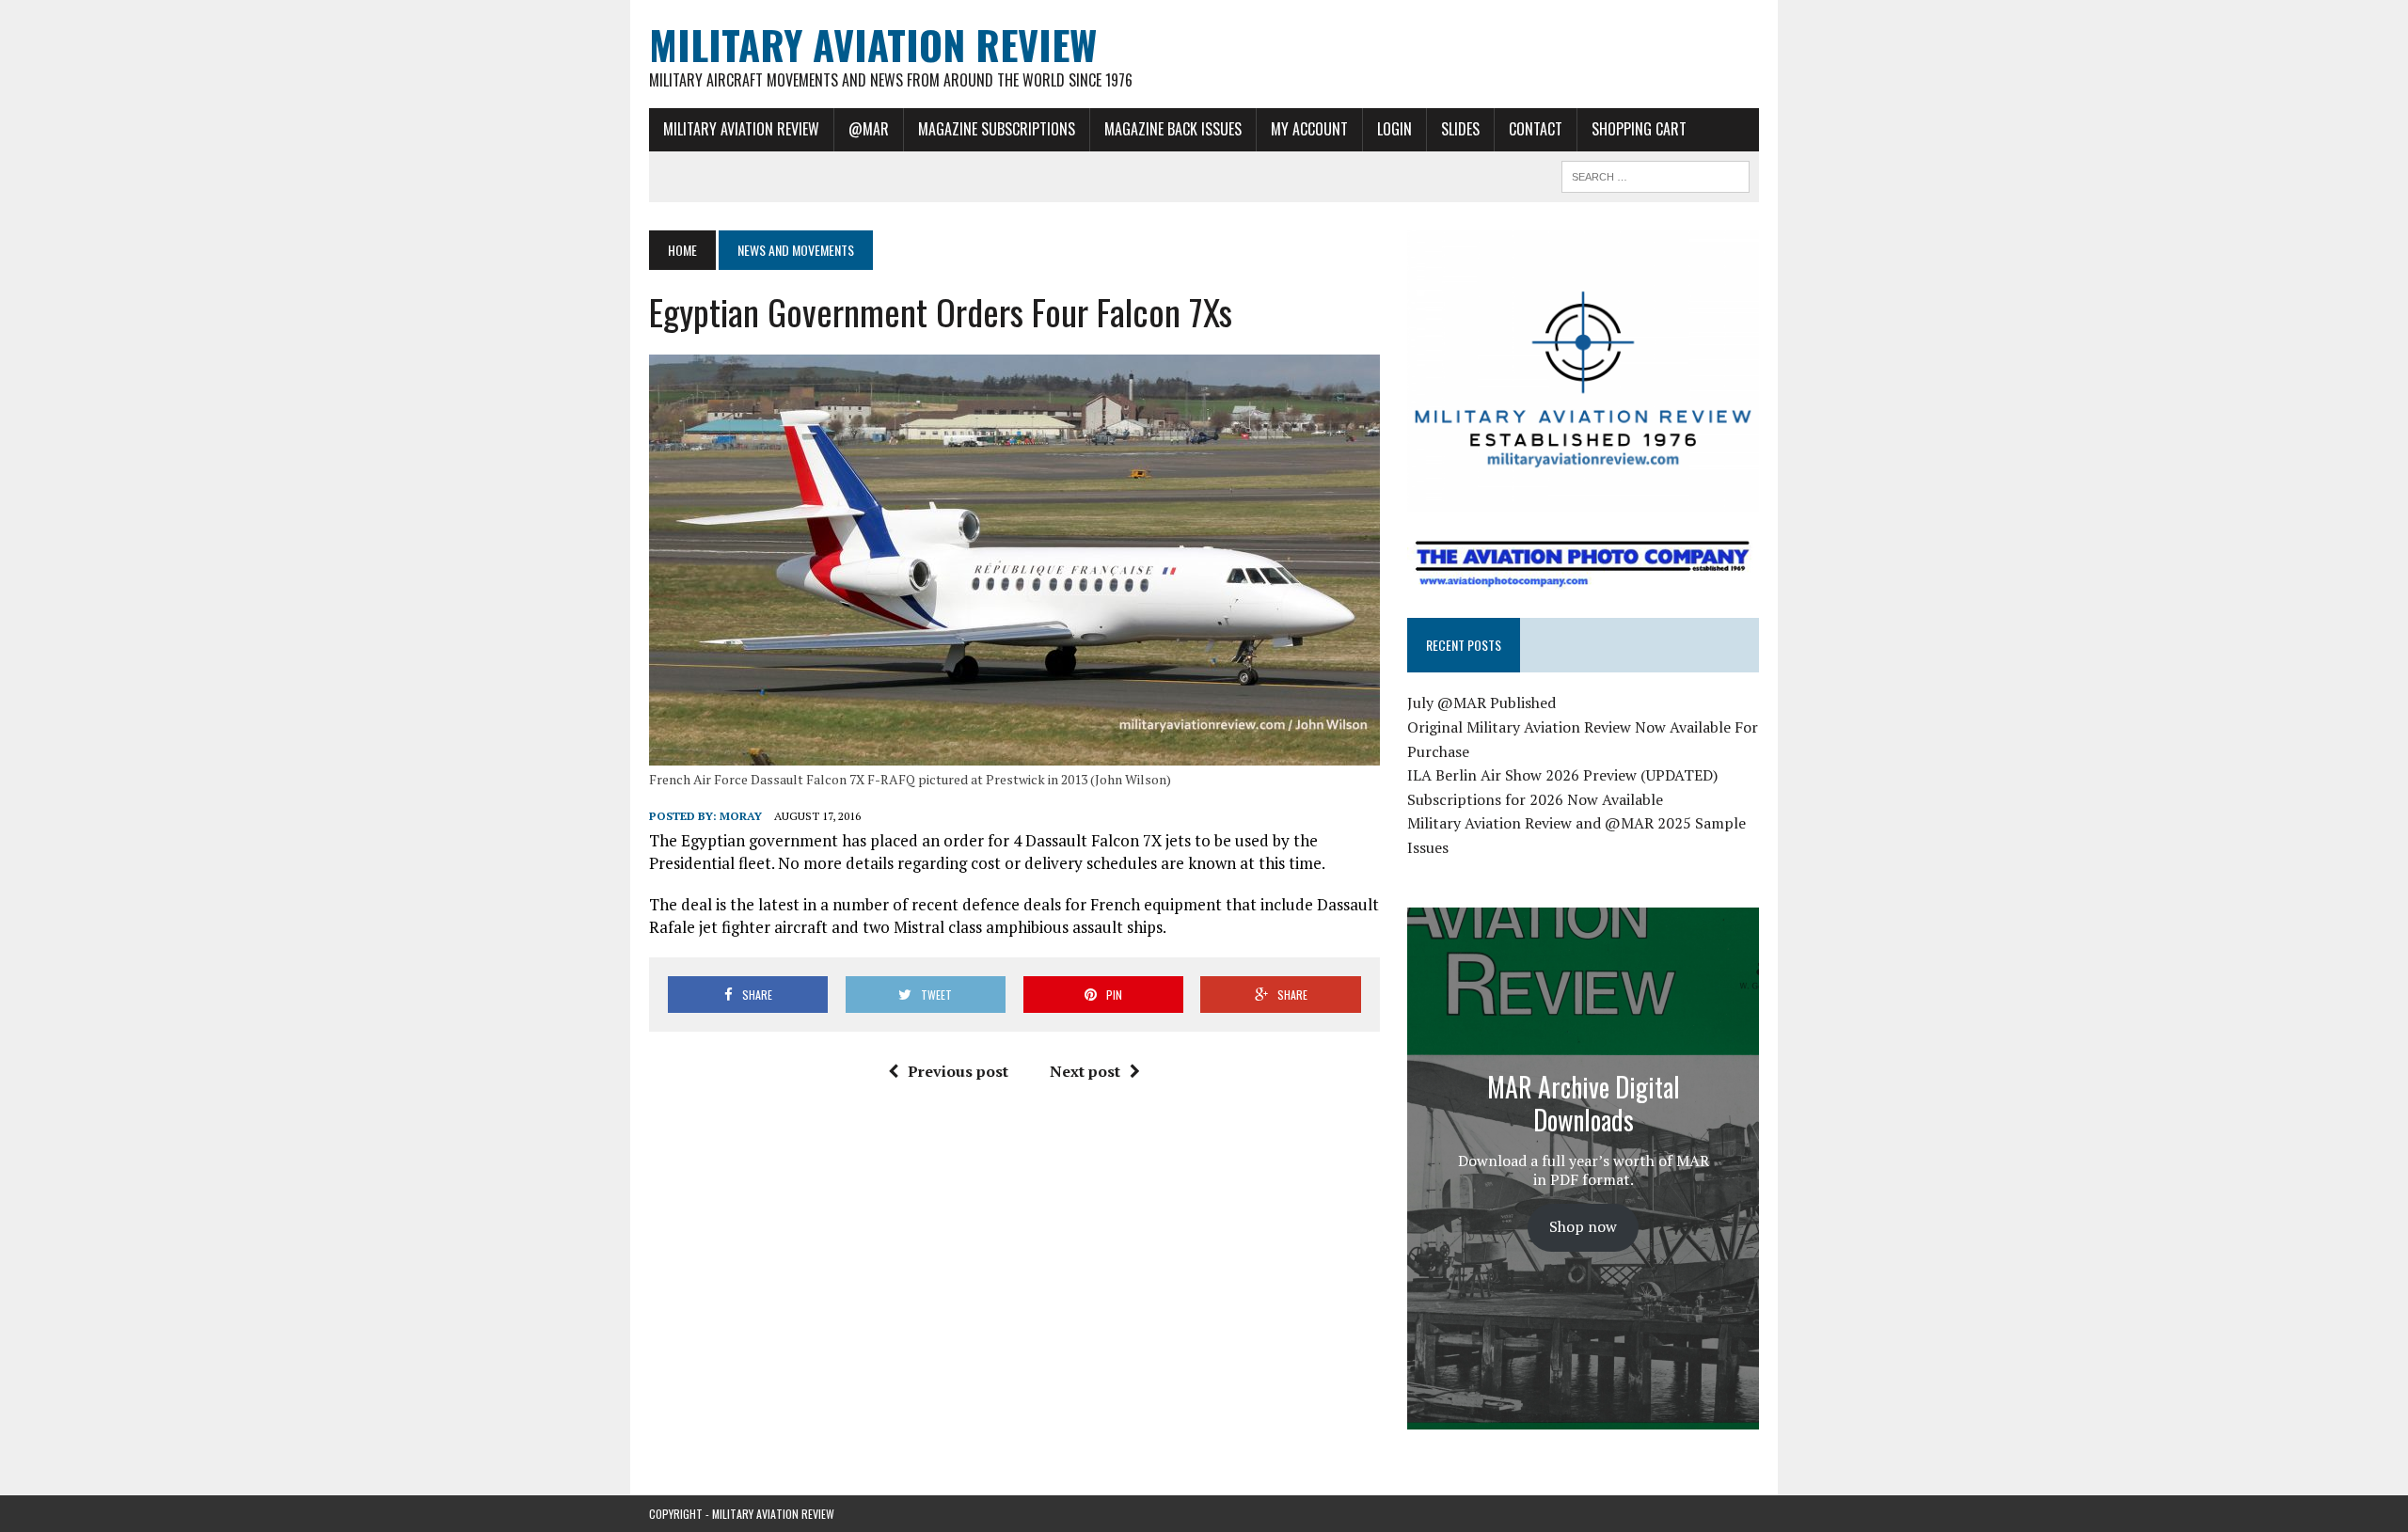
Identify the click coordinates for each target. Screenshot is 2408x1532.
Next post (1085, 1071)
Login (1394, 129)
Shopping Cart (1639, 129)
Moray (741, 816)
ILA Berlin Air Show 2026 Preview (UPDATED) (1562, 775)
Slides (1460, 129)
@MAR (869, 129)
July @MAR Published (1481, 703)
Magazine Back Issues (1173, 129)
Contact (1536, 129)
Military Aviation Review (741, 129)
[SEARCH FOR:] (1655, 174)
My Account (1309, 129)
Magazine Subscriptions (997, 129)
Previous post (958, 1071)
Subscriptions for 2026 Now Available (1535, 799)
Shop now (1583, 1226)
